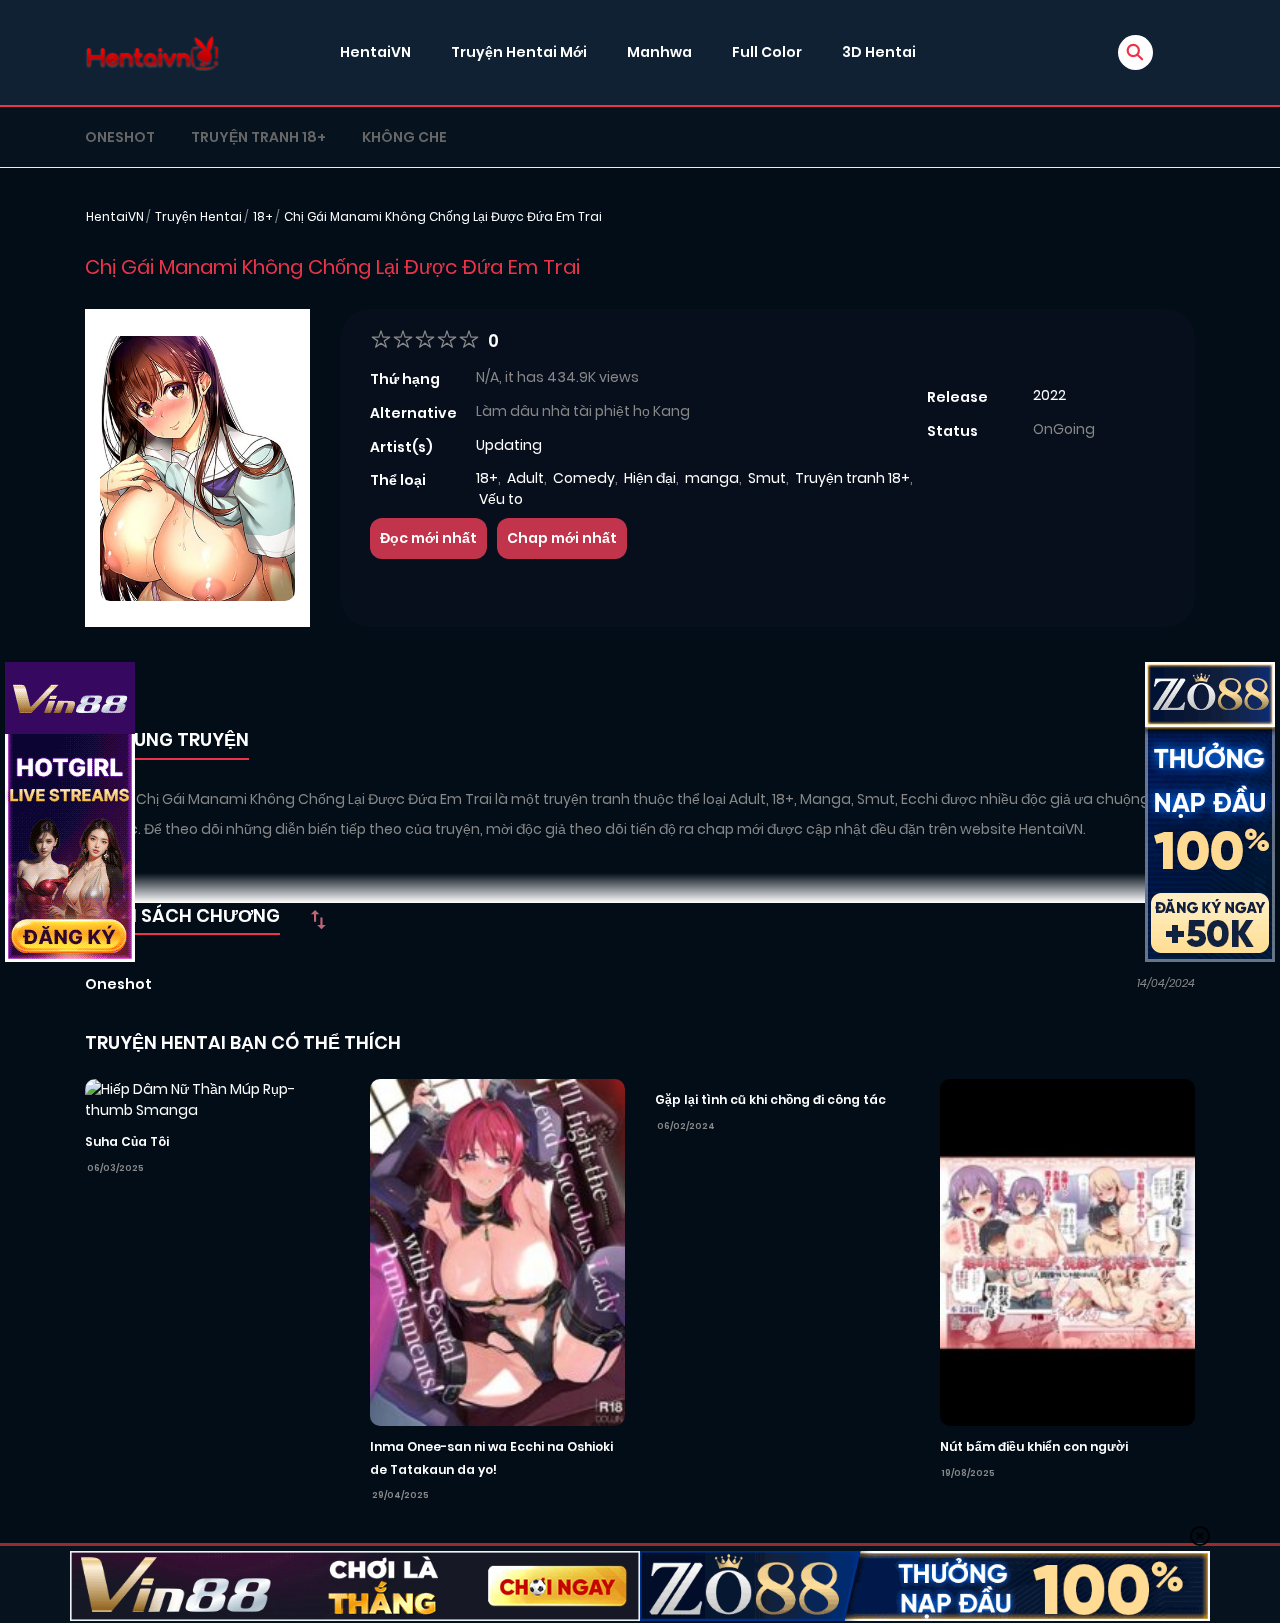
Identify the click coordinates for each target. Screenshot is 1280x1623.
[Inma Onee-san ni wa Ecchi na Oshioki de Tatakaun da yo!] (497, 1251)
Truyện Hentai (198, 216)
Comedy (584, 478)
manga (712, 478)
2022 (1049, 395)
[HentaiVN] (152, 52)
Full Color (767, 52)
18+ (263, 216)
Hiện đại (650, 478)
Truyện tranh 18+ (258, 137)
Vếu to (501, 499)
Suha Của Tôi (127, 1141)
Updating (509, 445)
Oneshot (120, 137)
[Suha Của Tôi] (212, 1099)
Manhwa (659, 52)
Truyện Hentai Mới (519, 52)
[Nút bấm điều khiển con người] (1067, 1251)
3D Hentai (879, 52)
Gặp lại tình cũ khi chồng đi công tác (770, 1099)
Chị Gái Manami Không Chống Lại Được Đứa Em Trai (443, 216)
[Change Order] (318, 919)
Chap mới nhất (562, 538)
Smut (767, 478)
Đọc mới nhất (428, 538)
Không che (404, 137)
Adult (525, 478)
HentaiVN (375, 52)
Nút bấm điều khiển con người (1034, 1446)
